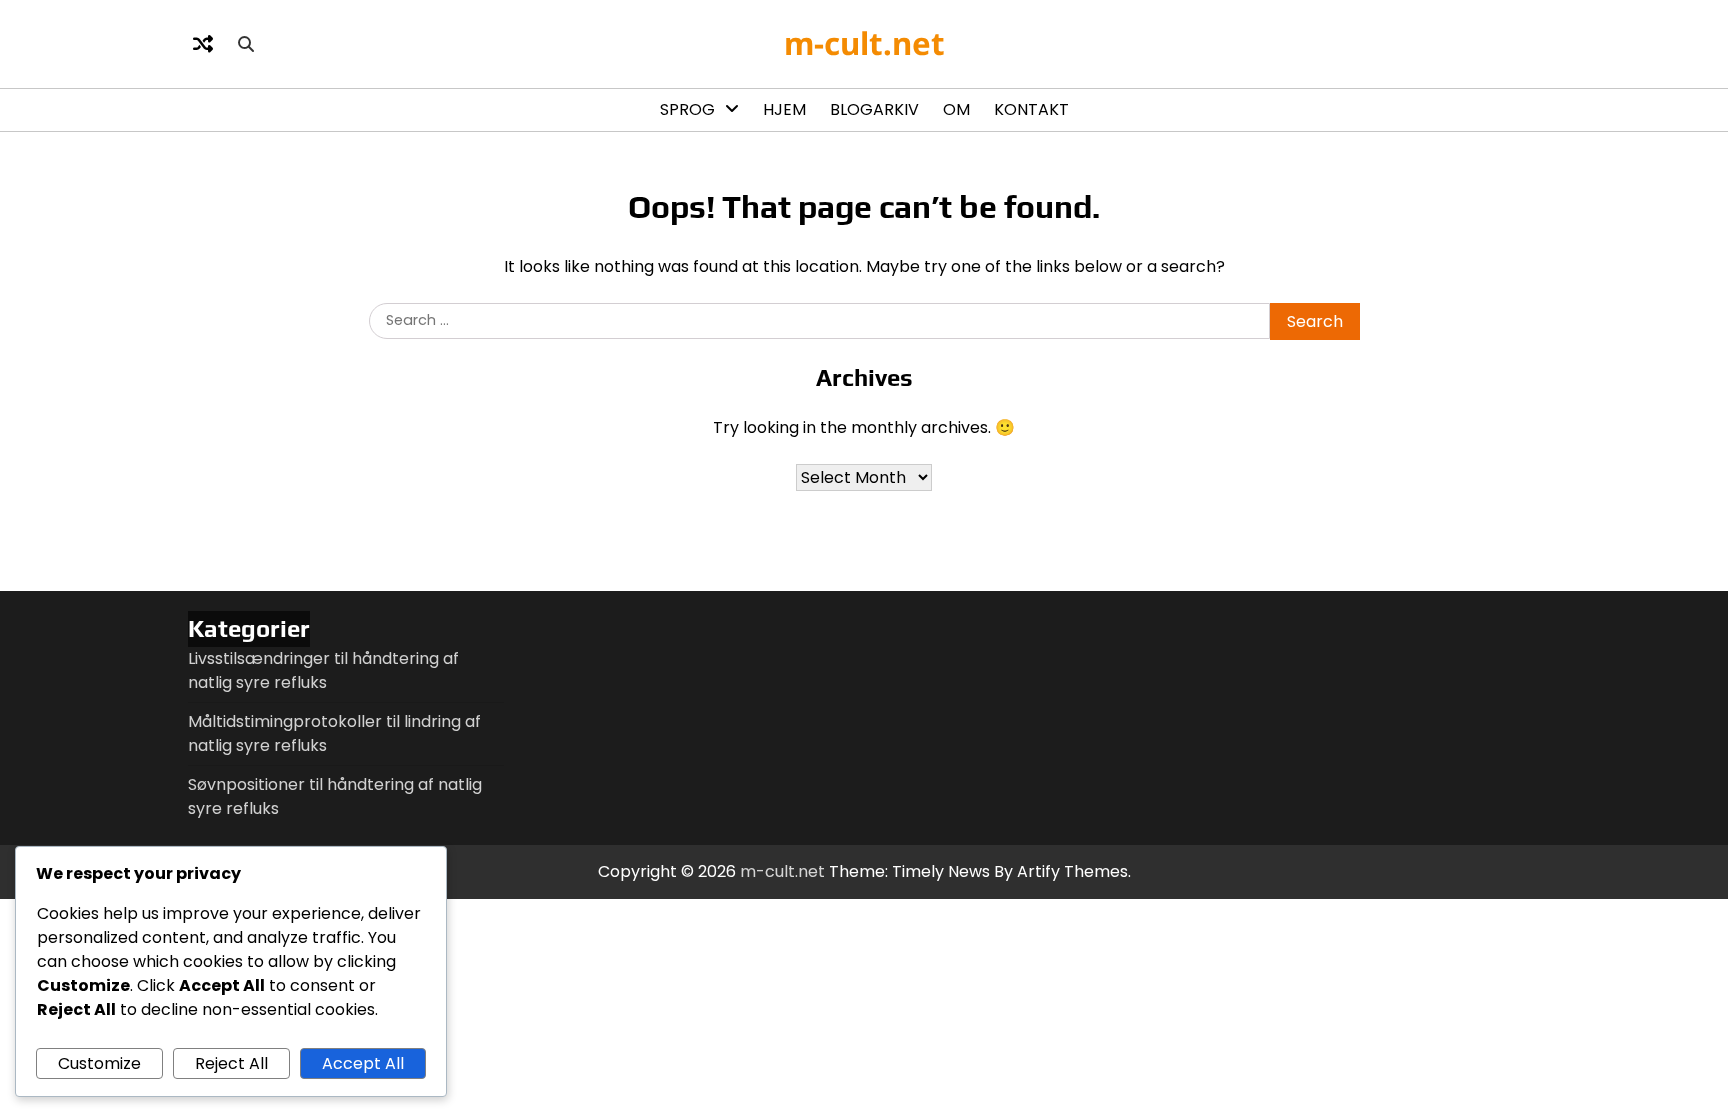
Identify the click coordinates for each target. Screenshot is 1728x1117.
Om (956, 109)
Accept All (363, 1063)
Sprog (687, 109)
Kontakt (1031, 109)
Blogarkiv (874, 109)
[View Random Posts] (203, 44)
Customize (99, 1063)
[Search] (246, 44)
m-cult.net (864, 43)
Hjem (784, 109)
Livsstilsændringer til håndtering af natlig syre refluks (323, 670)
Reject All (231, 1063)
